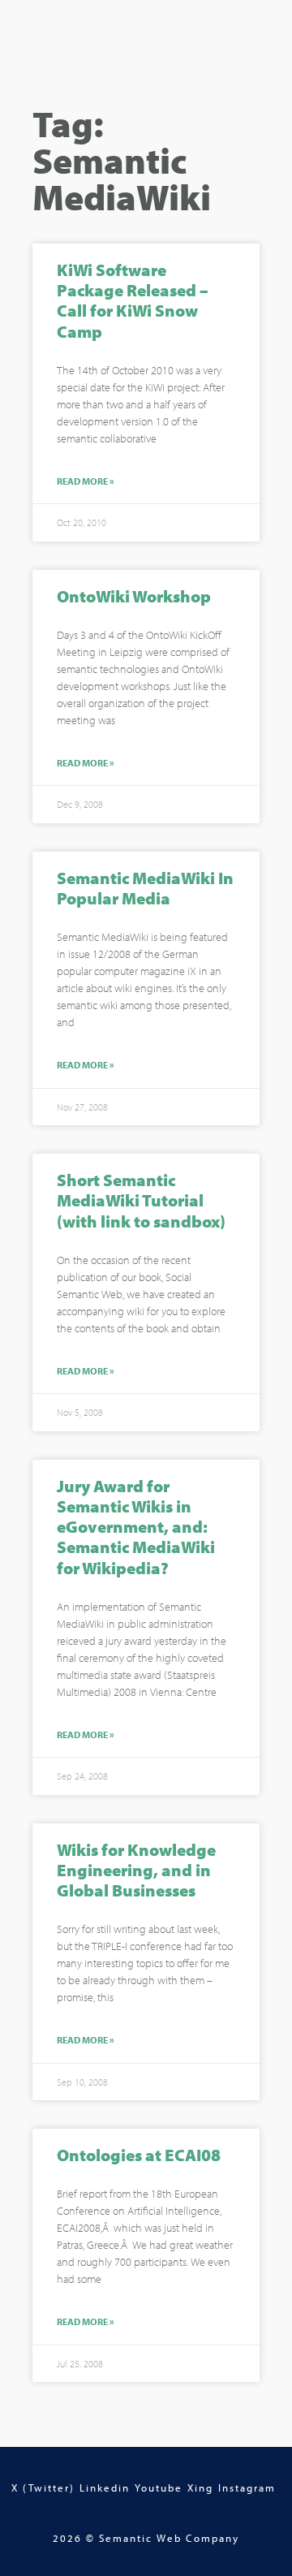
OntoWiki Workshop (134, 596)
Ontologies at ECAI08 (139, 2155)
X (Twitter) (43, 2488)
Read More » (86, 481)
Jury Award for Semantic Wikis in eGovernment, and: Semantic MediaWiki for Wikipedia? (136, 1527)
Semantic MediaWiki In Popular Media (145, 888)
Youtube (159, 2488)
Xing (200, 2488)
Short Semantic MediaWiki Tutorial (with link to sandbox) (141, 1200)
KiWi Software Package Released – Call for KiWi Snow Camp (133, 300)
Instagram (247, 2488)
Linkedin (105, 2488)
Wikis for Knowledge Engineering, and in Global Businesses (136, 1870)
